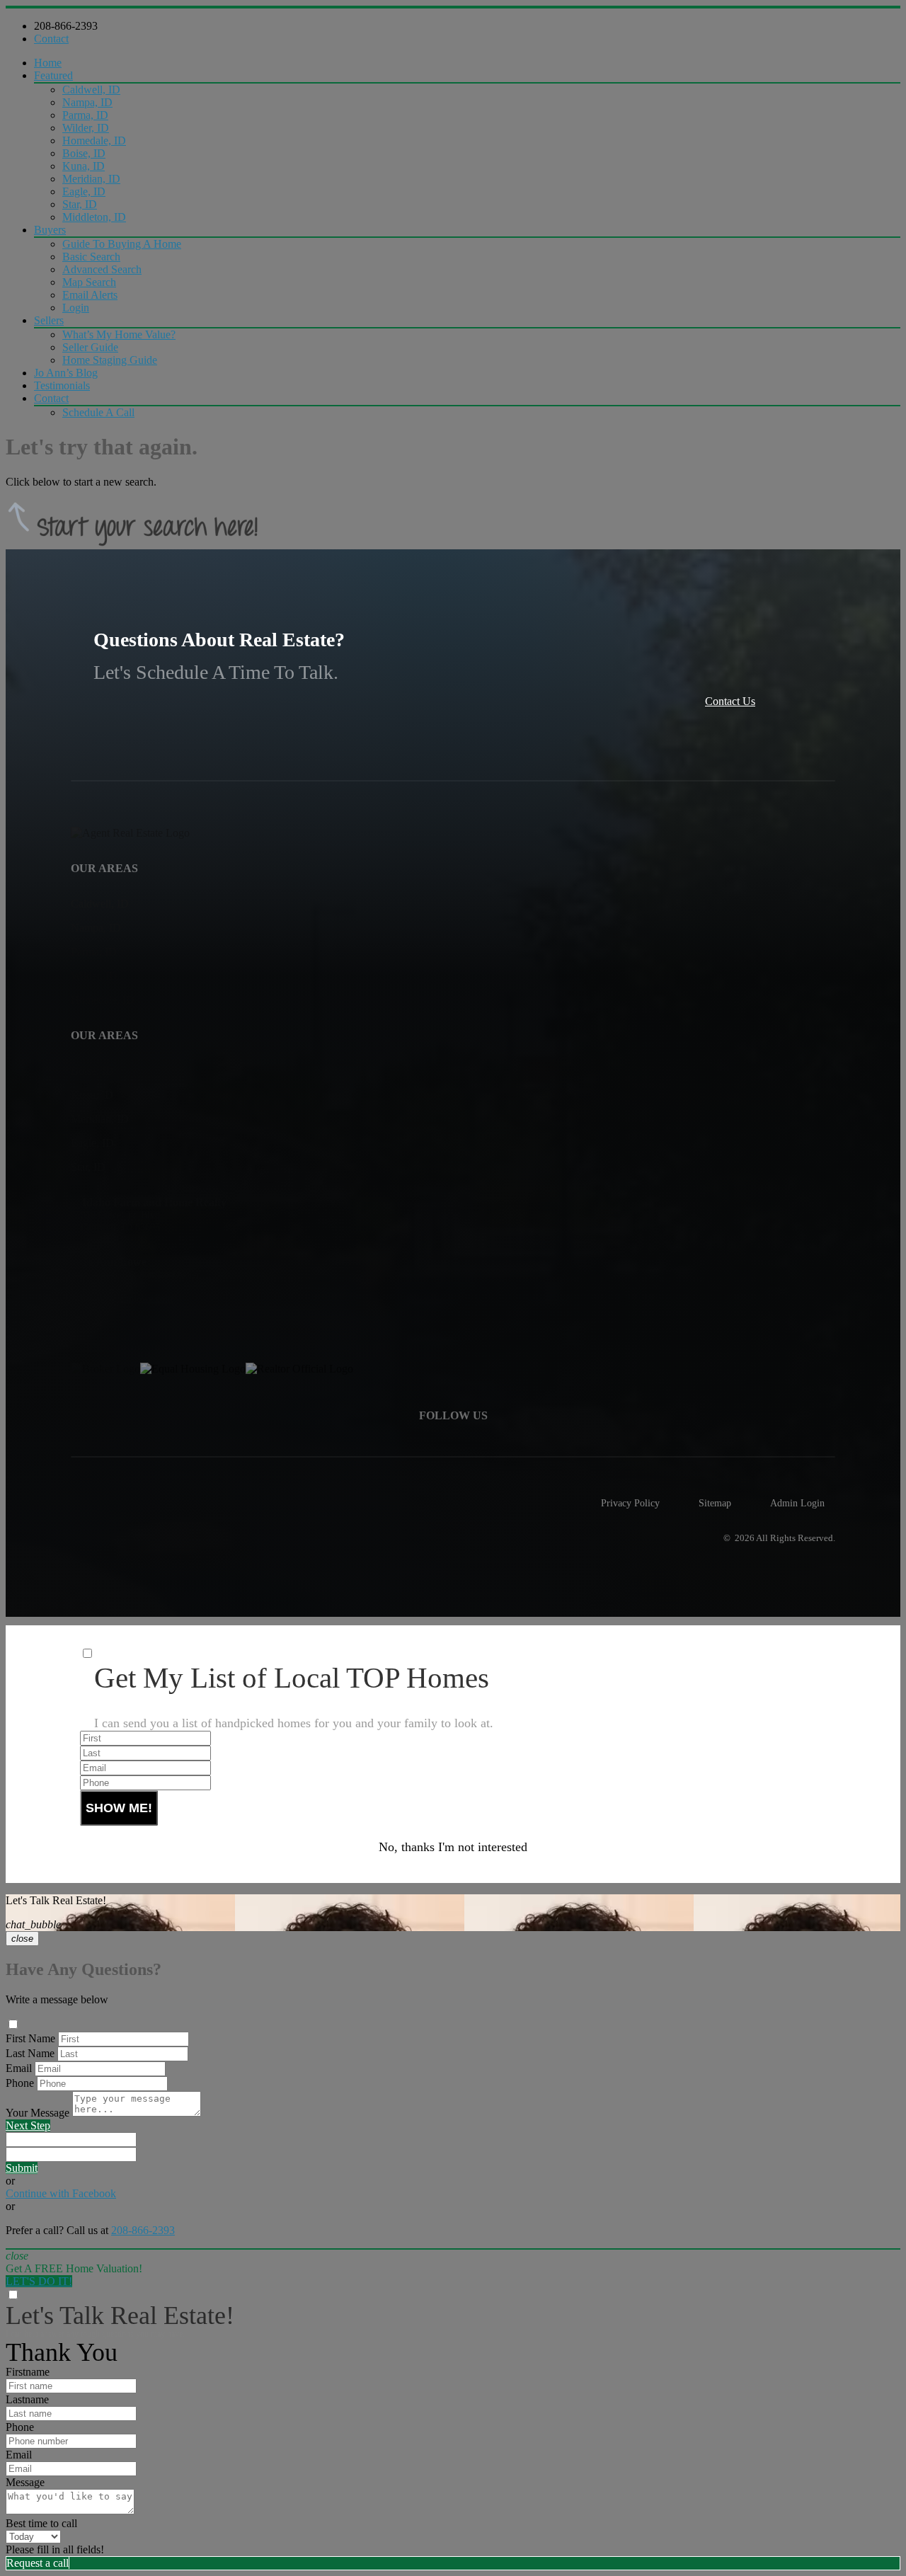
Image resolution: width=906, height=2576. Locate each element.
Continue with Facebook (61, 2193)
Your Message (38, 2113)
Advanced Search (102, 269)
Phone (20, 2083)
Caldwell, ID (91, 90)
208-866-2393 (66, 26)
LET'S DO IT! (39, 2281)
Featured (53, 75)
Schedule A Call (98, 412)
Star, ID (80, 204)
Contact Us (730, 701)
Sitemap (715, 1503)
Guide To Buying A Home (122, 244)
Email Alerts (90, 295)
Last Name (30, 2053)
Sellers (49, 320)
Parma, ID (85, 115)
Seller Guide (90, 347)
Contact (51, 39)
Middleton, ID (94, 217)
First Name (30, 2038)
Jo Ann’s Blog (66, 373)
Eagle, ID (84, 191)
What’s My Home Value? (119, 334)
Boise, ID (84, 153)
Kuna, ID (84, 166)
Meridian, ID (91, 179)
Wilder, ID (86, 128)
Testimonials (62, 385)
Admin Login (797, 1503)
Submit (22, 2168)
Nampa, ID (87, 102)
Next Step (28, 2125)
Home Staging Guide (110, 360)
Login (76, 308)
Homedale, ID (94, 141)
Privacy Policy (630, 1503)
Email (19, 2068)
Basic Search (91, 257)
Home (48, 63)
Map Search (89, 282)
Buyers (50, 230)
